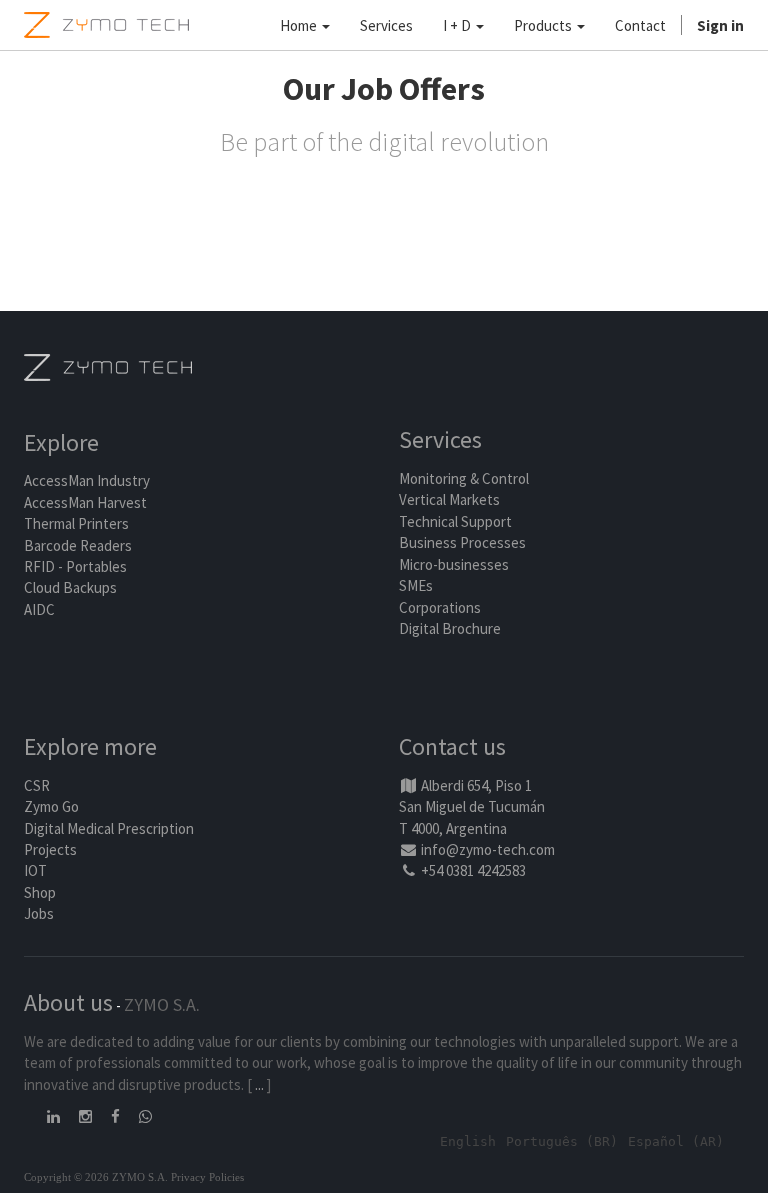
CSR (37, 785)
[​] (55, 1116)
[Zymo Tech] (108, 365)
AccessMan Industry (87, 480)
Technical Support (455, 521)
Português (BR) (562, 1141)
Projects (50, 849)
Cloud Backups (70, 587)
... (259, 1084)
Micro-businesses (454, 564)
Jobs (39, 913)
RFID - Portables (75, 566)
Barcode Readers (78, 545)
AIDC (39, 609)
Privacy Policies (207, 1177)
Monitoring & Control (464, 478)
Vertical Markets (449, 499)
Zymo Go (51, 806)
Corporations (440, 607)
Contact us (452, 746)
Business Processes (462, 542)
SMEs (416, 585)
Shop (40, 892)
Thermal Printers (76, 523)
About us (68, 1002)
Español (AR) (676, 1141)
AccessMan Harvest (85, 502)
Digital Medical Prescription (109, 828)
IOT (35, 870)
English (468, 1141)
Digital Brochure (451, 628)
